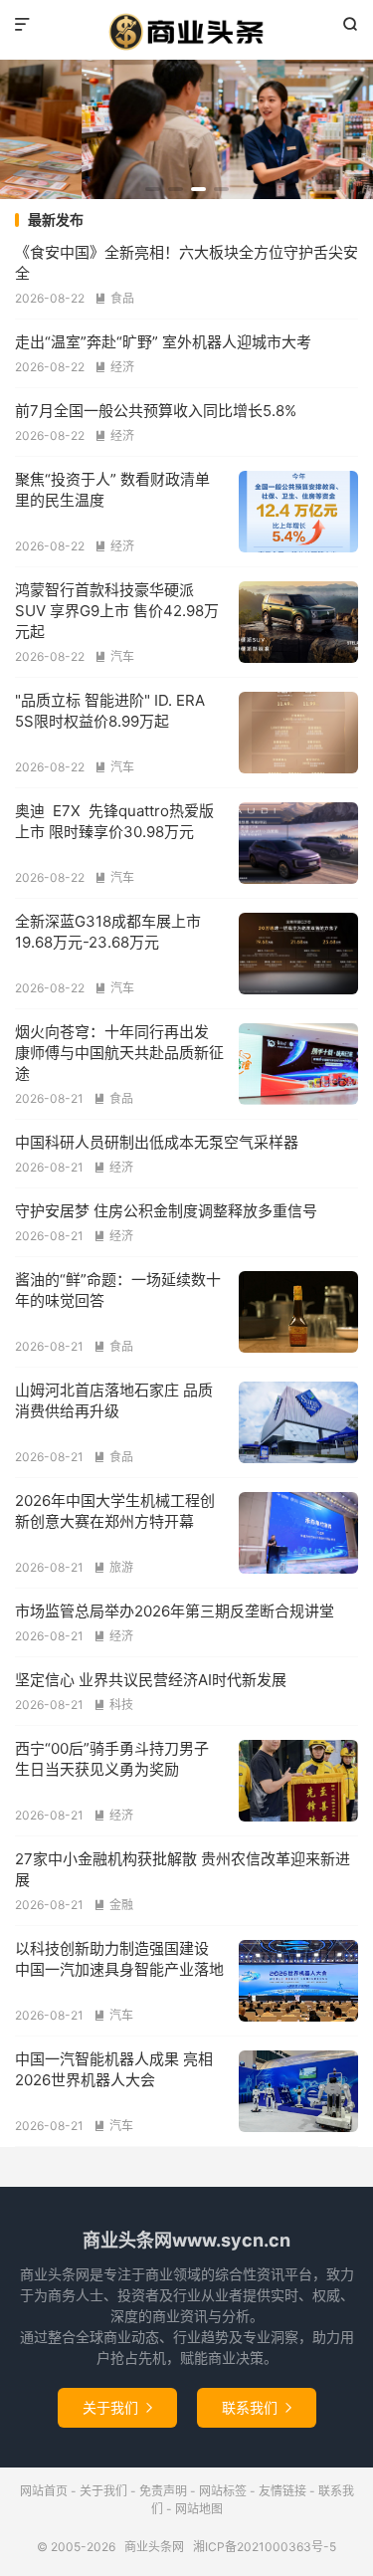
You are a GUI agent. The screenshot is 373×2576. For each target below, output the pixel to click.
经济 (114, 367)
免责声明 (163, 2491)
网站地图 (199, 2509)
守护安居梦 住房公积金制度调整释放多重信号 (166, 1211)
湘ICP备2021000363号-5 (265, 2547)
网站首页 (44, 2491)
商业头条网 (186, 32)
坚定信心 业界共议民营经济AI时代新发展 (151, 1680)
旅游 (113, 1567)
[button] (153, 189)
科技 (113, 1705)
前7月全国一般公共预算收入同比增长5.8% (156, 411)
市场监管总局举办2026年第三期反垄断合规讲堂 (175, 1611)
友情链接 (282, 2491)
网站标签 (223, 2491)
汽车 (114, 656)
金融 (113, 1905)
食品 (114, 298)
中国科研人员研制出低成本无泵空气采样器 (157, 1142)
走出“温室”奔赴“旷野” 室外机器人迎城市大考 (163, 342)
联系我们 (257, 2407)
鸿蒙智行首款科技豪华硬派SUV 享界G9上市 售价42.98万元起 (117, 611)
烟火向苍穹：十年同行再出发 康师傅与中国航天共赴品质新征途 (119, 1053)
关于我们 (117, 2407)
